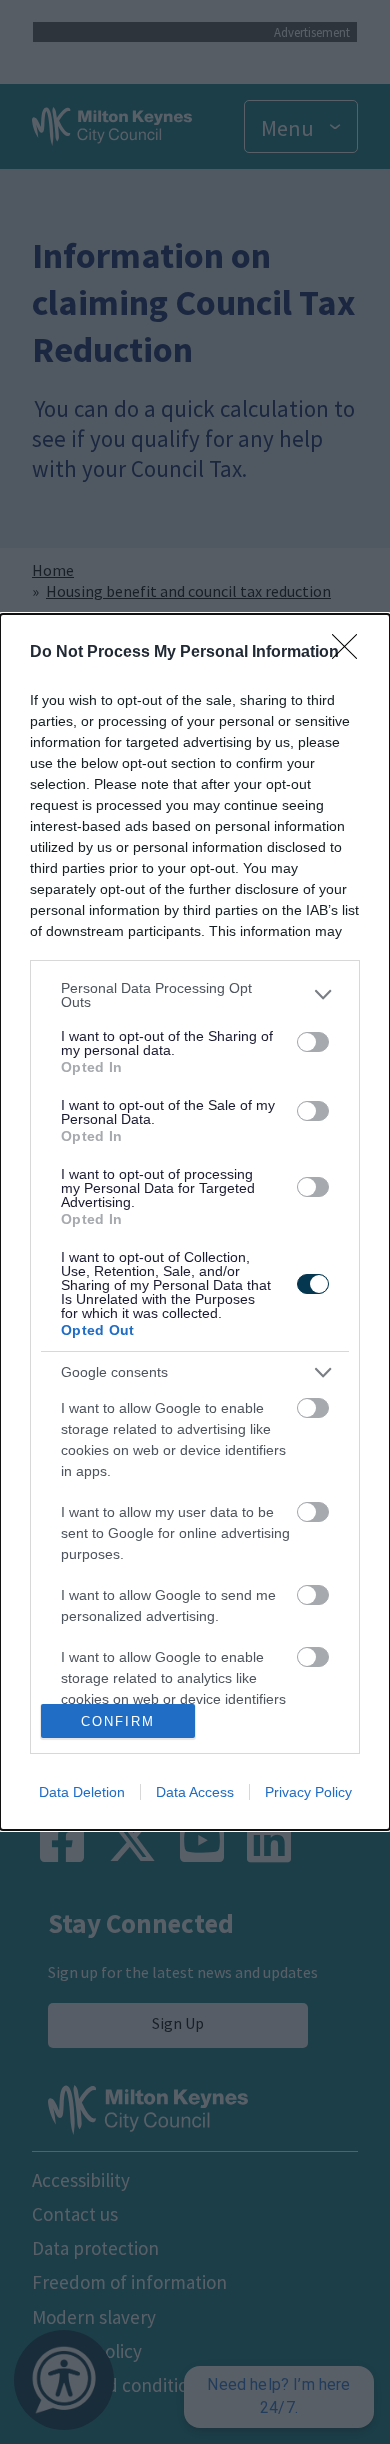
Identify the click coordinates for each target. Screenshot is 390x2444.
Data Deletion (82, 1792)
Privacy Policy (308, 1792)
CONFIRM (118, 1721)
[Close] (351, 653)
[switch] (313, 1042)
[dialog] (195, 1222)
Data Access (195, 1792)
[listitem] (195, 995)
